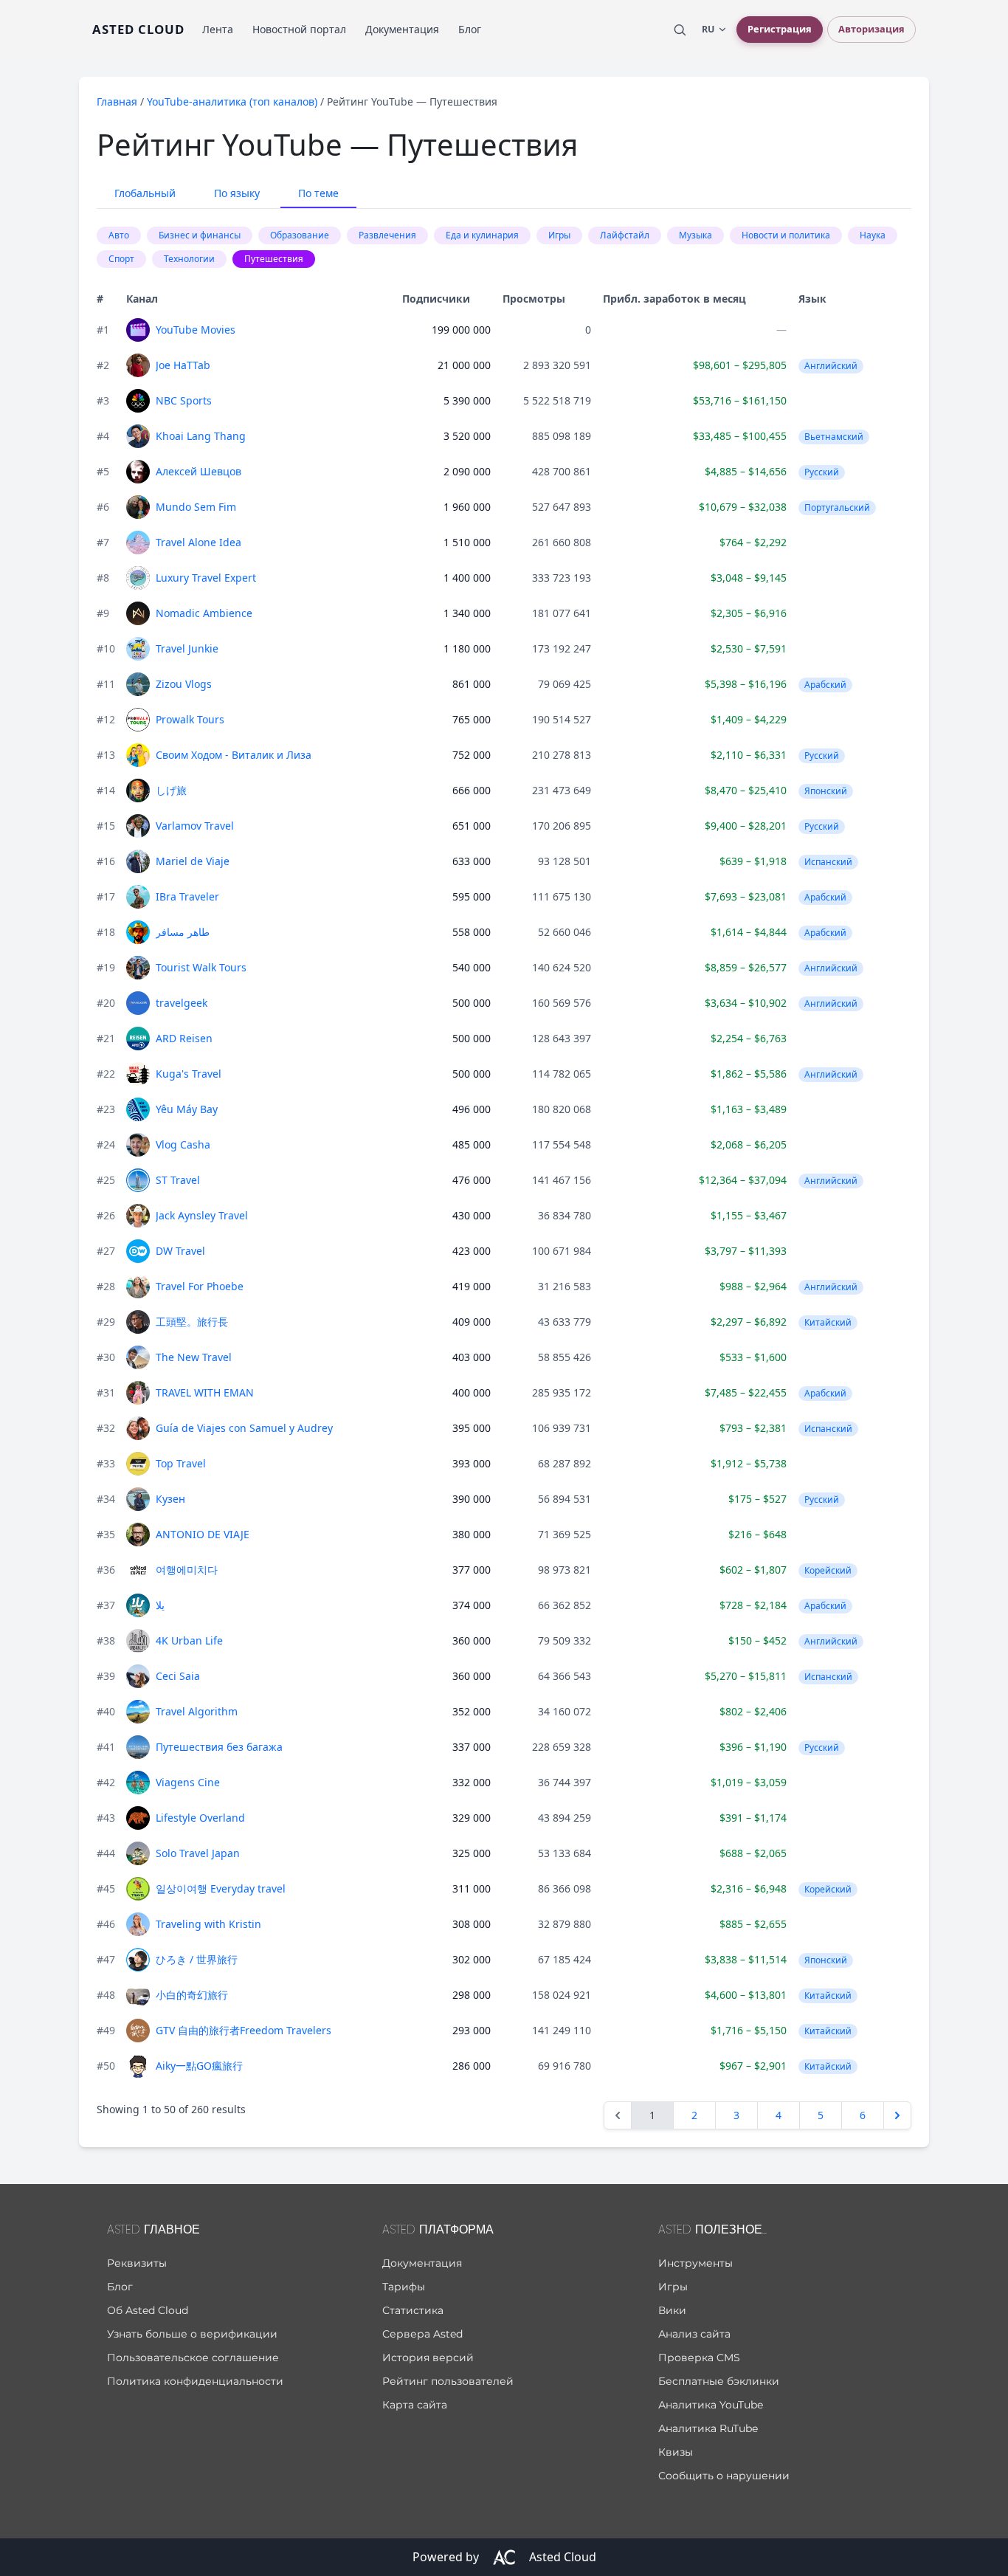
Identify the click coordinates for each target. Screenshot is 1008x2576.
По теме (318, 193)
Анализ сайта (694, 2334)
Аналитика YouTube (711, 2405)
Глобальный (145, 193)
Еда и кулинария (482, 235)
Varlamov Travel (195, 826)
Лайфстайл (625, 235)
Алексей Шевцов (199, 471)
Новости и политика (786, 235)
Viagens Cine (188, 1782)
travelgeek (182, 1003)
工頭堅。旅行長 (192, 1322)
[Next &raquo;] (897, 2115)
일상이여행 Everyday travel (221, 1888)
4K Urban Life (189, 1640)
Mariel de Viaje (193, 861)
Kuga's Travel (189, 1074)
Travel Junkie (187, 648)
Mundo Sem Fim (196, 507)
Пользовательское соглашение (193, 2358)
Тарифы (404, 2287)
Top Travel (181, 1463)
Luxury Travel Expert (206, 578)
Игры (559, 235)
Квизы (676, 2452)
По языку (237, 193)
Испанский (828, 862)
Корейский (828, 1570)
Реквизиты (137, 2263)
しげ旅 (171, 790)
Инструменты (695, 2263)
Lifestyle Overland (200, 1818)
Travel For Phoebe (200, 1286)
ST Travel (178, 1180)
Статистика (413, 2310)
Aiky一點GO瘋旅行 (199, 2066)
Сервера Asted (422, 2334)
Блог (470, 29)
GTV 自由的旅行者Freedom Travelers (244, 2030)
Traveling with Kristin (208, 1924)
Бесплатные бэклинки (719, 2381)
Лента (218, 29)
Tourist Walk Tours (201, 967)
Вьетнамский (834, 437)
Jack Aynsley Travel (202, 1215)
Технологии (189, 259)
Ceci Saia (178, 1676)
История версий (428, 2358)
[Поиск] (680, 30)
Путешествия (274, 259)
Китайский (828, 1322)
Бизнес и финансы (200, 235)
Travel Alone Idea (199, 542)
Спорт (121, 259)
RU (708, 29)
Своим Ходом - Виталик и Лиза (234, 755)
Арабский (825, 685)
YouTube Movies (196, 330)
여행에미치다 (187, 1570)
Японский (826, 791)
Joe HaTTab (183, 365)
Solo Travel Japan (198, 1853)
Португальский (837, 507)
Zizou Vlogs (184, 684)
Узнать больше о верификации (192, 2334)
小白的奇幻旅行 (192, 1995)
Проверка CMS (699, 2358)
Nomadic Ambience (204, 613)
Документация (402, 29)
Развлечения (387, 235)
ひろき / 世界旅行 (197, 1959)
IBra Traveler (187, 896)
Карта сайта (415, 2405)
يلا (160, 1605)
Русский (822, 472)
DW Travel (180, 1251)
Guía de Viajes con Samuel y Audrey (244, 1428)
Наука (873, 235)
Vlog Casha (183, 1144)
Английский (831, 366)
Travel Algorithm (197, 1711)
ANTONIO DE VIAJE (203, 1534)
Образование (300, 235)
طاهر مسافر (183, 932)
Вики (672, 2310)
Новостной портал (299, 29)
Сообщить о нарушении (724, 2476)
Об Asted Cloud (148, 2310)
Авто (119, 235)
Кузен (170, 1499)
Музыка (695, 235)
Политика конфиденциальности (195, 2381)
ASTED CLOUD (138, 29)
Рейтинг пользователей (448, 2381)
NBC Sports (184, 400)
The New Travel (194, 1357)
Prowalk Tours (190, 719)
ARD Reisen (184, 1038)
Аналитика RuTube (708, 2428)
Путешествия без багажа (219, 1747)
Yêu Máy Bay (187, 1109)
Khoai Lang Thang (201, 436)
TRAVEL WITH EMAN (205, 1392)
